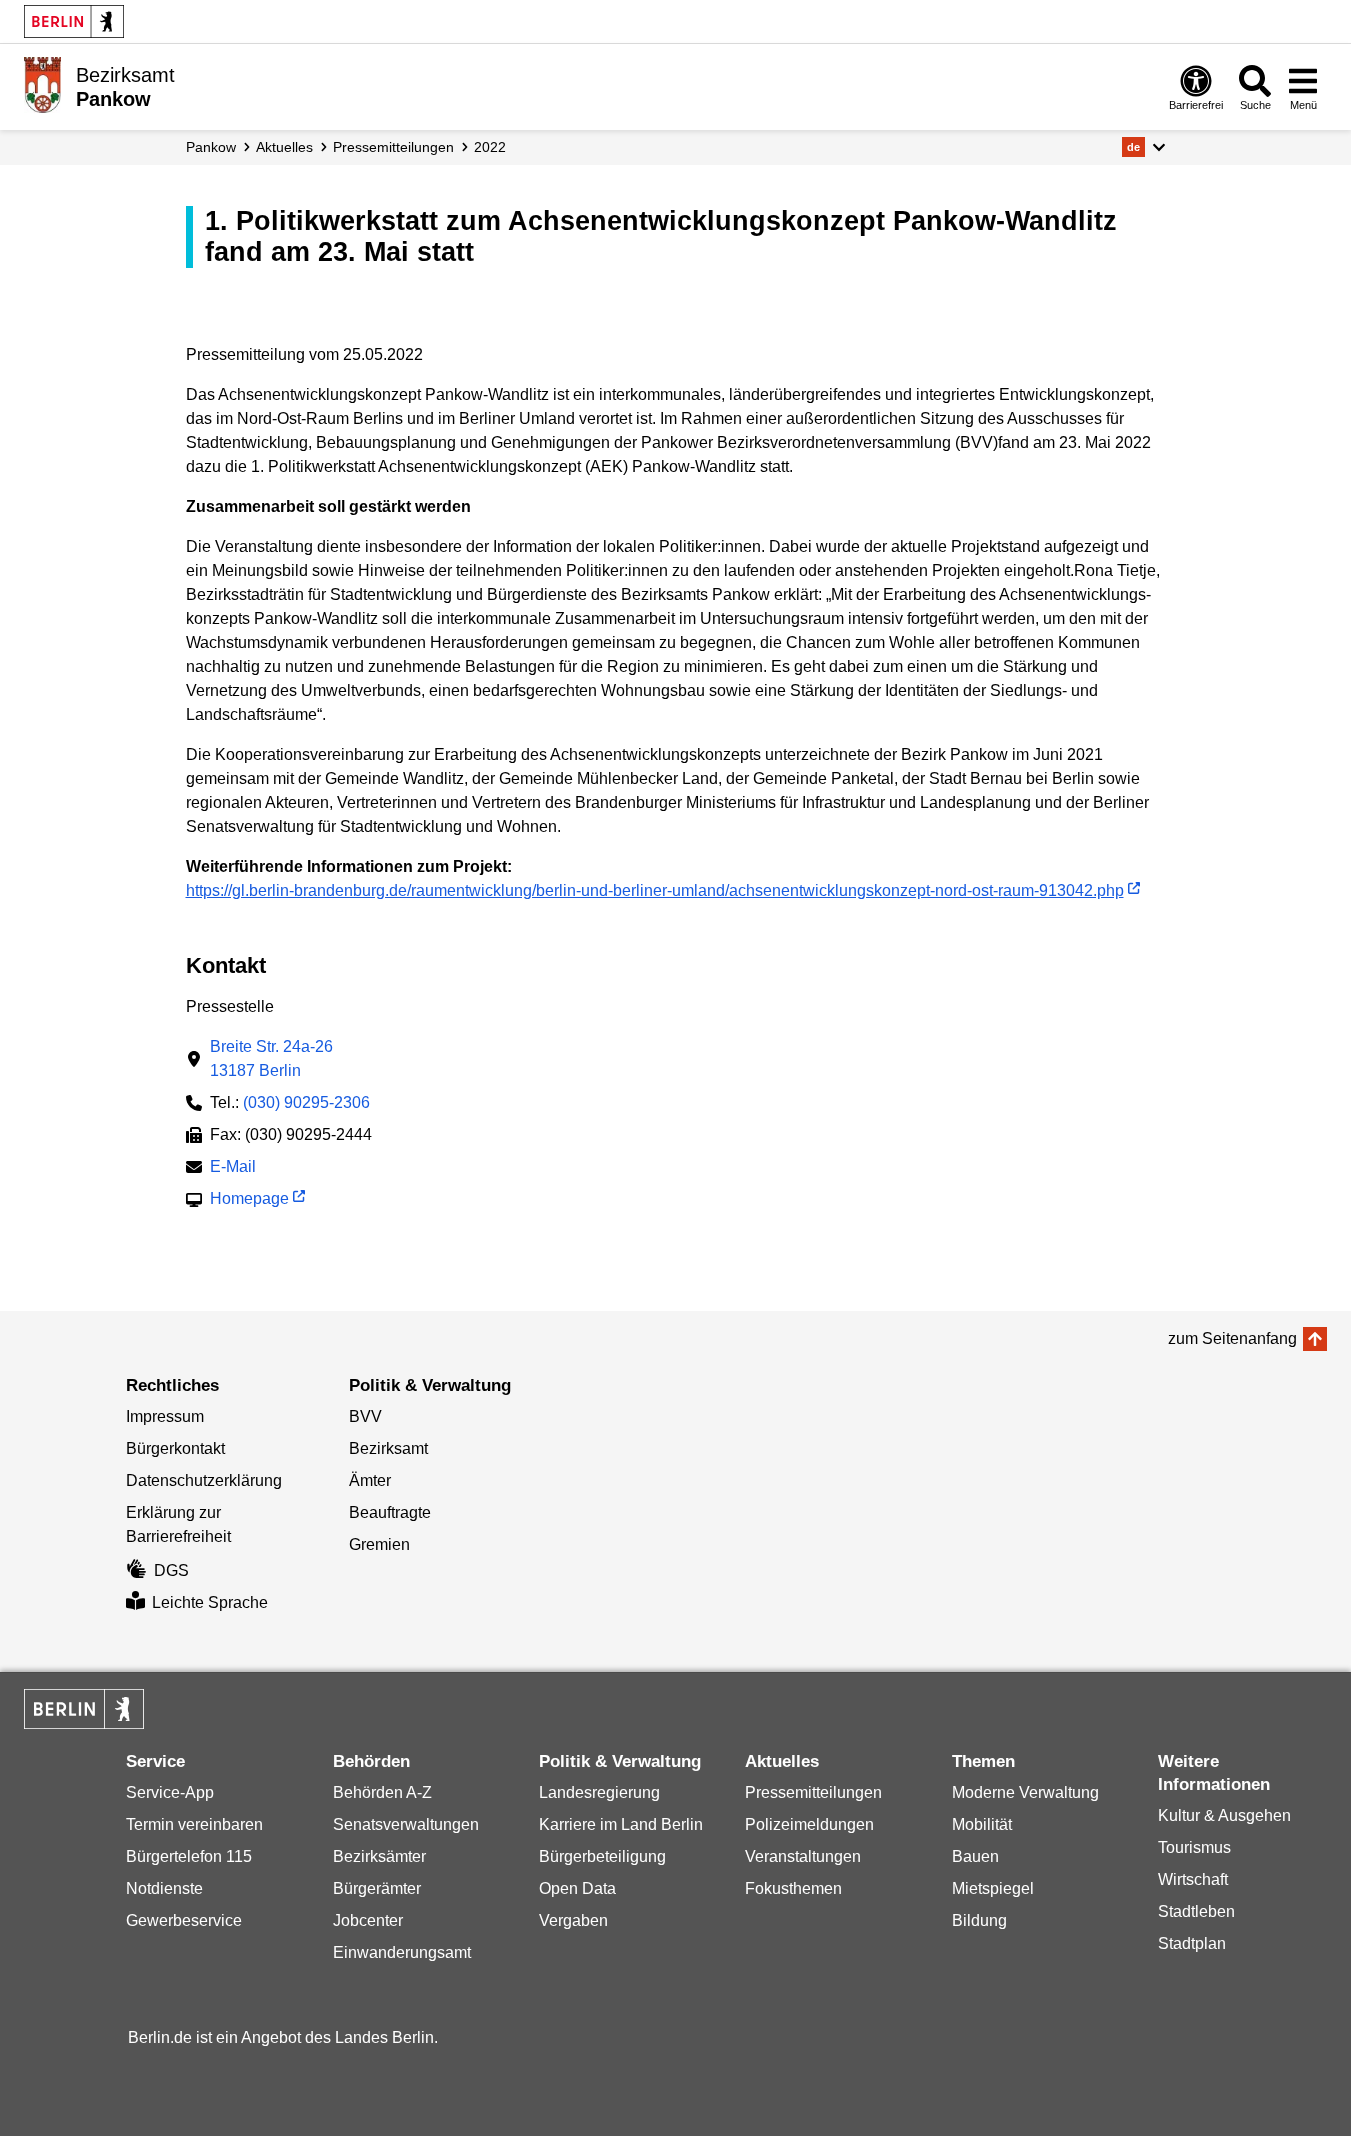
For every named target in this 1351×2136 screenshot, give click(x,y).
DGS (171, 1570)
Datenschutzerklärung (204, 1480)
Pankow (211, 147)
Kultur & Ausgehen (1224, 1815)
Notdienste (164, 1888)
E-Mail (233, 1168)
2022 (490, 147)
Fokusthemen (793, 1888)
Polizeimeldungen (809, 1824)
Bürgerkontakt (175, 1448)
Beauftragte (390, 1512)
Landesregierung (599, 1792)
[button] (1143, 147)
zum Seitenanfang (1232, 1338)
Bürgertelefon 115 (189, 1856)
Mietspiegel (993, 1888)
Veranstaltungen (803, 1856)
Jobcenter (368, 1920)
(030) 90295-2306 (306, 1102)
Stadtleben (1196, 1911)
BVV (365, 1416)
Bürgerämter (377, 1888)
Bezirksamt (388, 1448)
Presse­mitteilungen (393, 147)
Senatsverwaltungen (406, 1824)
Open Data (577, 1888)
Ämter (370, 1480)
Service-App (170, 1792)
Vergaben (573, 1920)
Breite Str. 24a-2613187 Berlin (271, 1058)
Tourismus (1194, 1847)
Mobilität (982, 1824)
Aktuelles (284, 147)
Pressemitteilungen (813, 1792)
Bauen (975, 1856)
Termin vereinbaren (194, 1824)
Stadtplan (1192, 1943)
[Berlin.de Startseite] (74, 21)
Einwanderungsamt (402, 1952)
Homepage (249, 1200)
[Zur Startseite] (42, 85)
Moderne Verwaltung (1025, 1792)
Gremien (379, 1544)
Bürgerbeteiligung (602, 1856)
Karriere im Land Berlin (621, 1824)
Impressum (165, 1416)
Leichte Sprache (210, 1602)
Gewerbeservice (184, 1920)
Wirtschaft (1193, 1879)
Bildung (979, 1920)
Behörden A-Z (382, 1792)
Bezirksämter (379, 1856)
